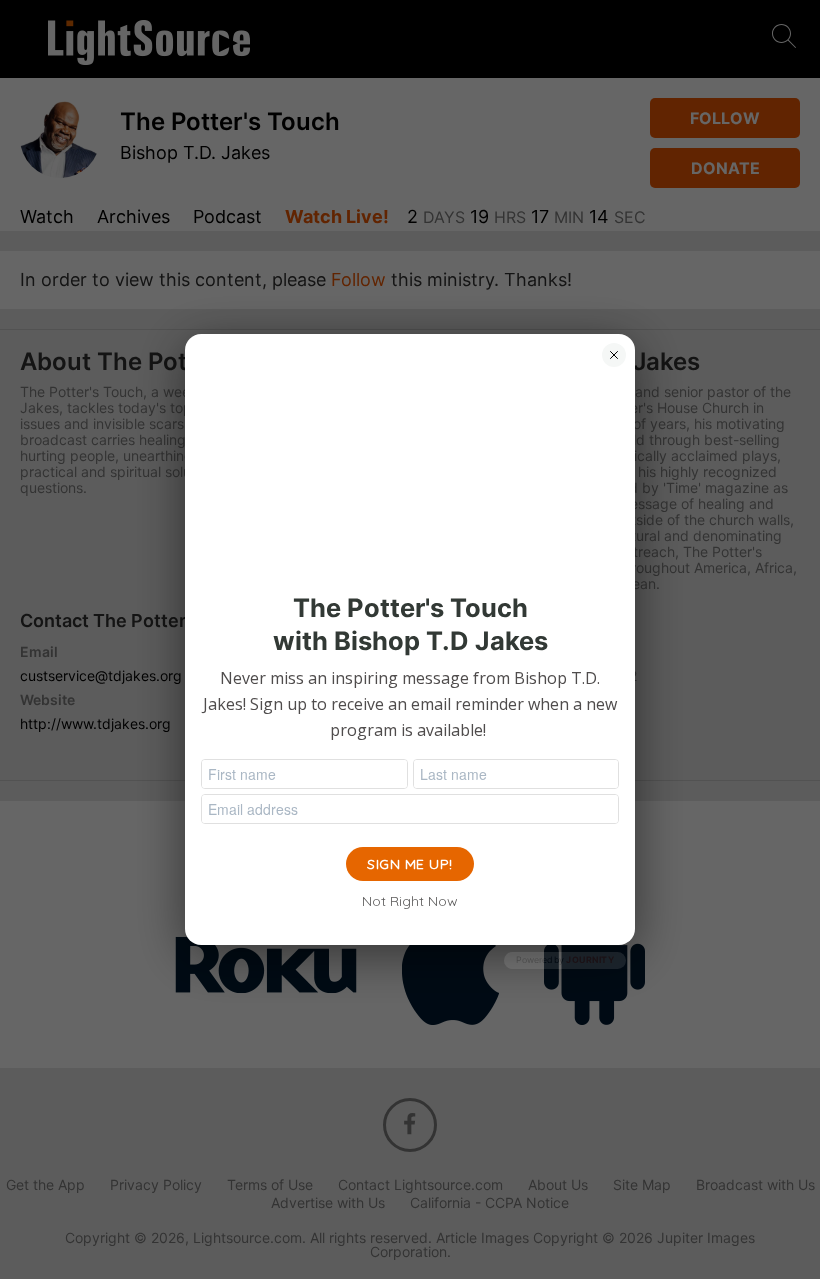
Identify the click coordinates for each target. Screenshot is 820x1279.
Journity (590, 959)
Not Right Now (410, 901)
